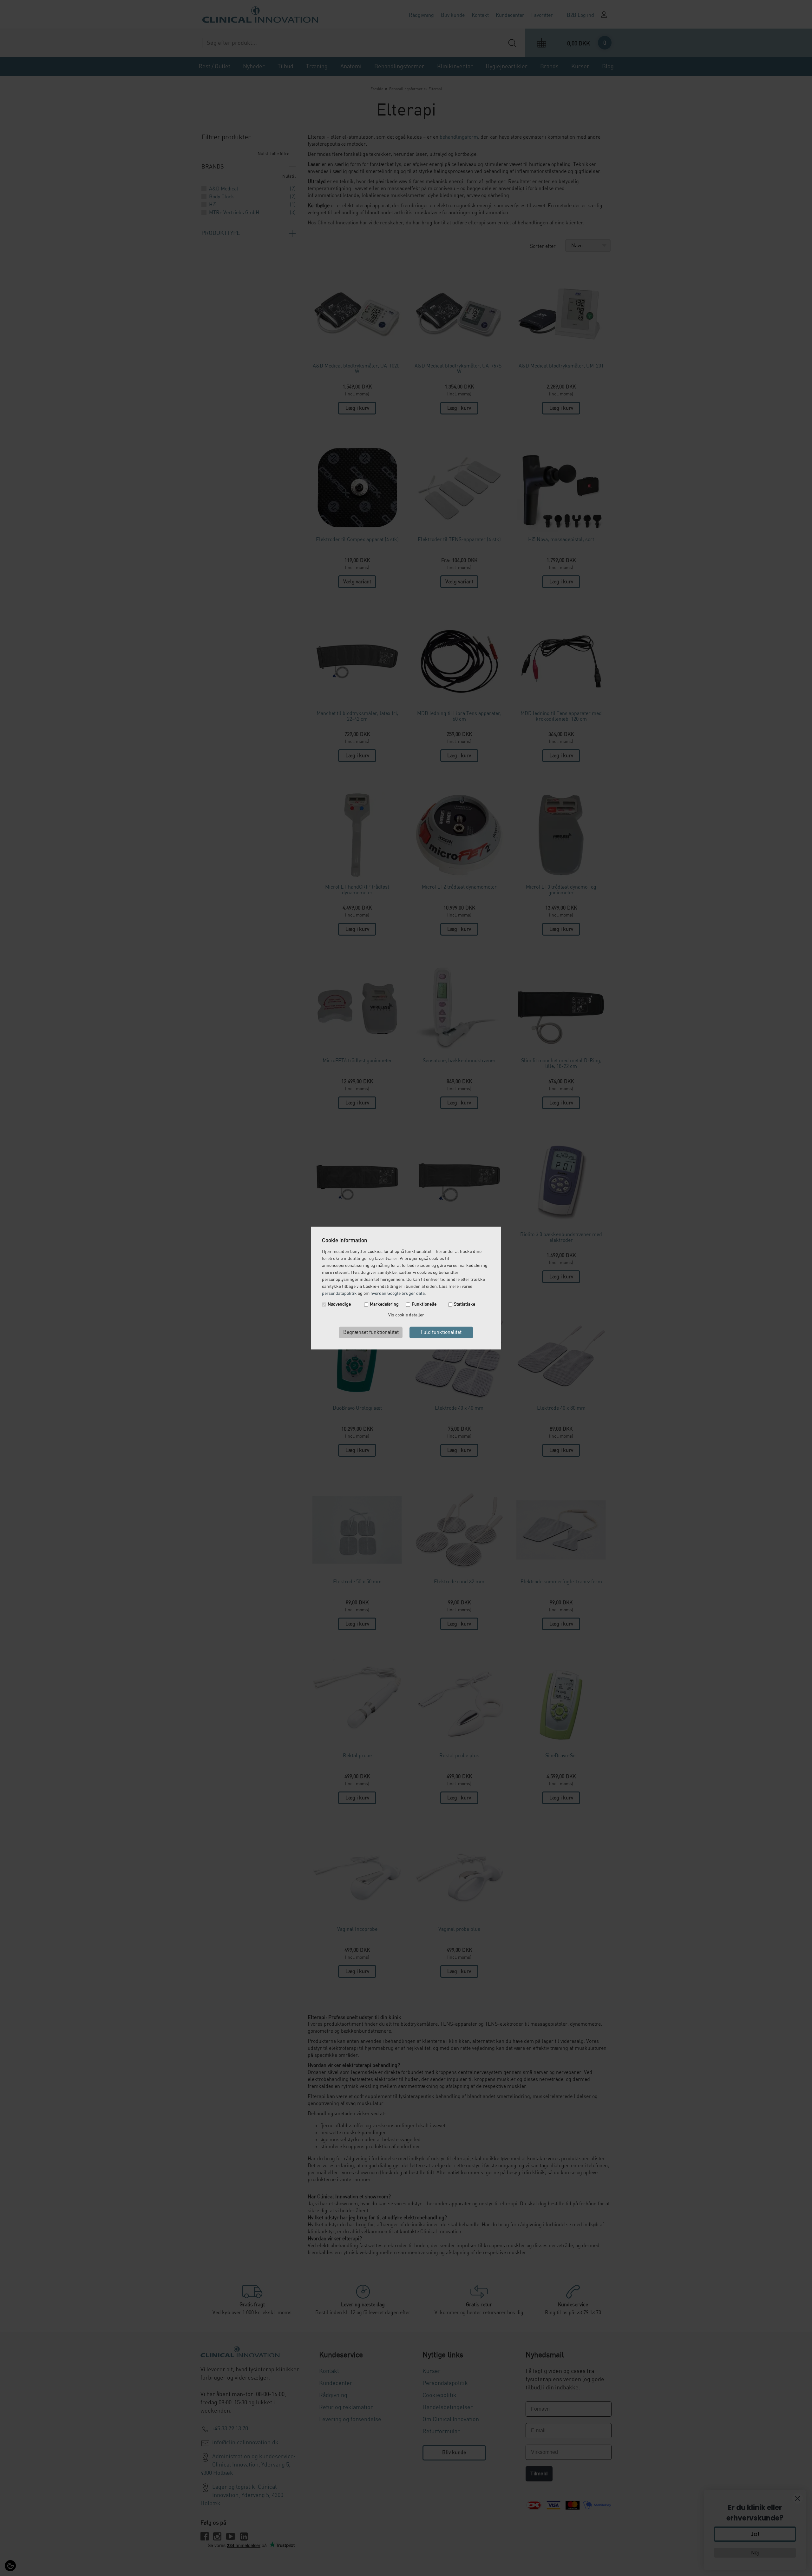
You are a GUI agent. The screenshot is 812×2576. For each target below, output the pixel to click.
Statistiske (465, 1304)
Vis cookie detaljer (406, 1315)
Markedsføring (384, 1304)
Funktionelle (424, 1304)
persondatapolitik (339, 1294)
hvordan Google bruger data (398, 1294)
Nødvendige (339, 1304)
